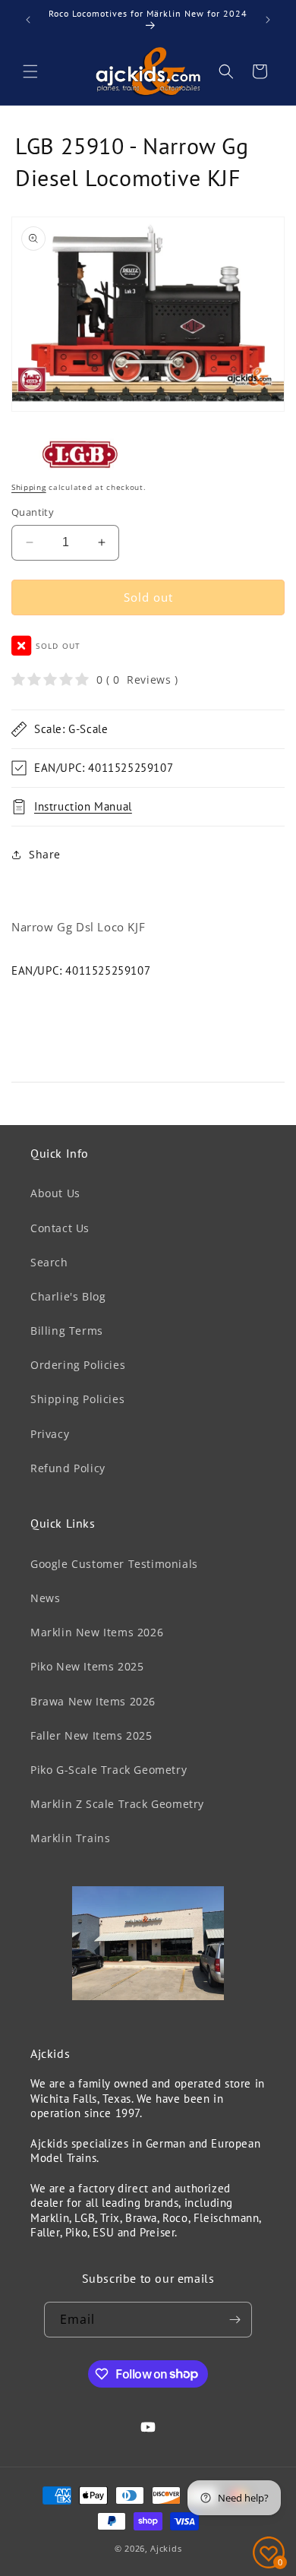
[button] (30, 71)
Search (49, 1262)
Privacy (50, 1434)
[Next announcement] (268, 20)
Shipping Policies (77, 1399)
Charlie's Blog (68, 1296)
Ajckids (166, 2548)
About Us (55, 1193)
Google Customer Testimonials (114, 1564)
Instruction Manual (83, 806)
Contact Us (60, 1228)
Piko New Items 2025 (87, 1666)
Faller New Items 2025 (91, 1735)
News (45, 1598)
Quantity (33, 512)
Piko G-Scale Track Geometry (109, 1770)
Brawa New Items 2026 (93, 1701)
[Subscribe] (235, 2320)
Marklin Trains (70, 1838)
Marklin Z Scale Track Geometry (117, 1804)
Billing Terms (67, 1331)
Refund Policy (68, 1468)
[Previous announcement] (28, 20)
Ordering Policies (78, 1365)
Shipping (29, 487)
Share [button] (45, 854)
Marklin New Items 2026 (97, 1632)
